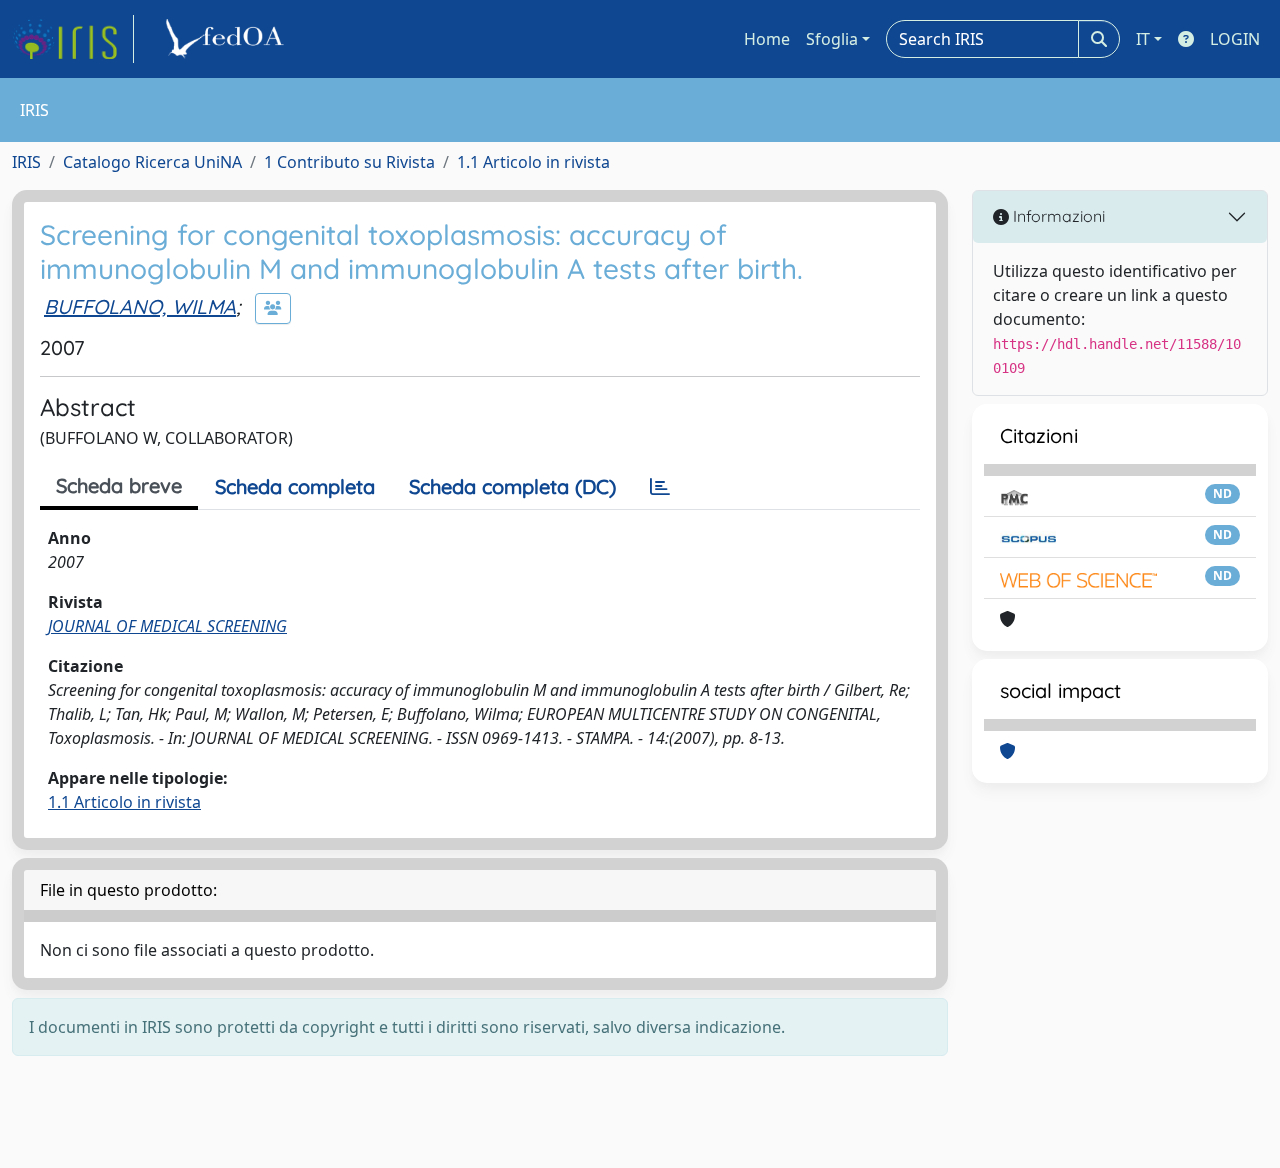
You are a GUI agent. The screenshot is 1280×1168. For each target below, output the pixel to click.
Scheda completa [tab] (295, 486)
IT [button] (1143, 39)
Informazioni (1057, 216)
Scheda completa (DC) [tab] (512, 486)
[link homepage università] (228, 39)
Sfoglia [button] (832, 39)
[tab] (660, 487)
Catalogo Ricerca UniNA (152, 162)
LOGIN (1235, 39)
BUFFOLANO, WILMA (140, 306)
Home (767, 39)
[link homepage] (73, 39)
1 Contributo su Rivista (349, 162)
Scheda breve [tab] (119, 485)
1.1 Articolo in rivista (533, 162)
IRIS (26, 162)
